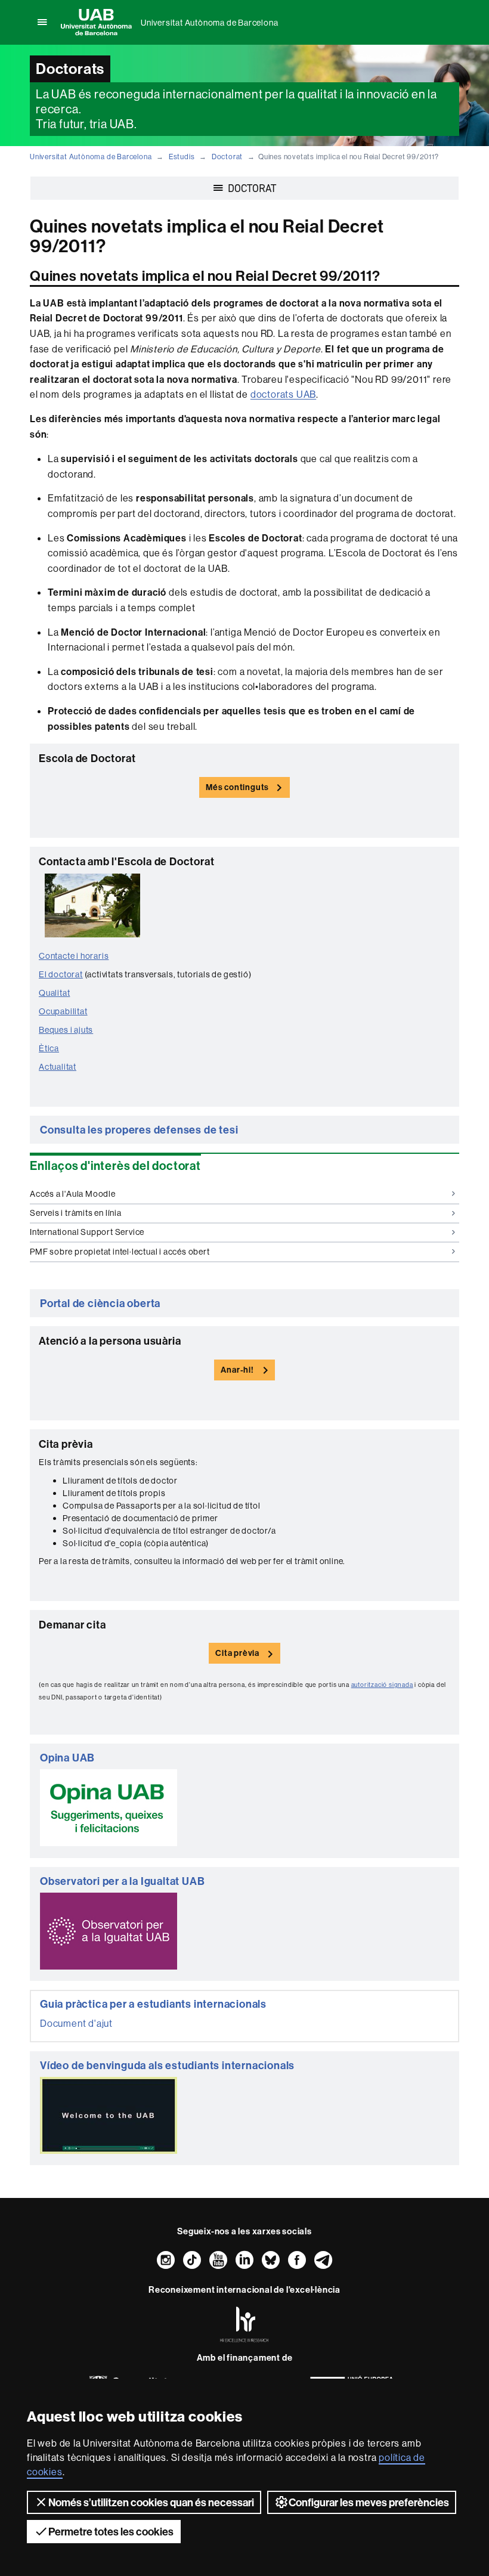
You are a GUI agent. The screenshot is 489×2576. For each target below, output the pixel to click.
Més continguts (237, 787)
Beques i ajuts (66, 1030)
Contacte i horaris (74, 956)
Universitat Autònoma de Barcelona (209, 23)
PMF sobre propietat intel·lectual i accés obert (120, 1252)
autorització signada (382, 1685)
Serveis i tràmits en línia (76, 1213)
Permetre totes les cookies (111, 2532)
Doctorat (227, 157)
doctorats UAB (283, 394)
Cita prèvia (237, 1653)
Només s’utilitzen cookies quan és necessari (151, 2502)
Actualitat (58, 1067)
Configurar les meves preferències (369, 2502)
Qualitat (54, 993)
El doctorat (61, 974)
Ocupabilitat (63, 1011)
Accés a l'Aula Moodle (73, 1194)
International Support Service (87, 1232)
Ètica (49, 1048)
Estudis (182, 157)
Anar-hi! (237, 1370)
